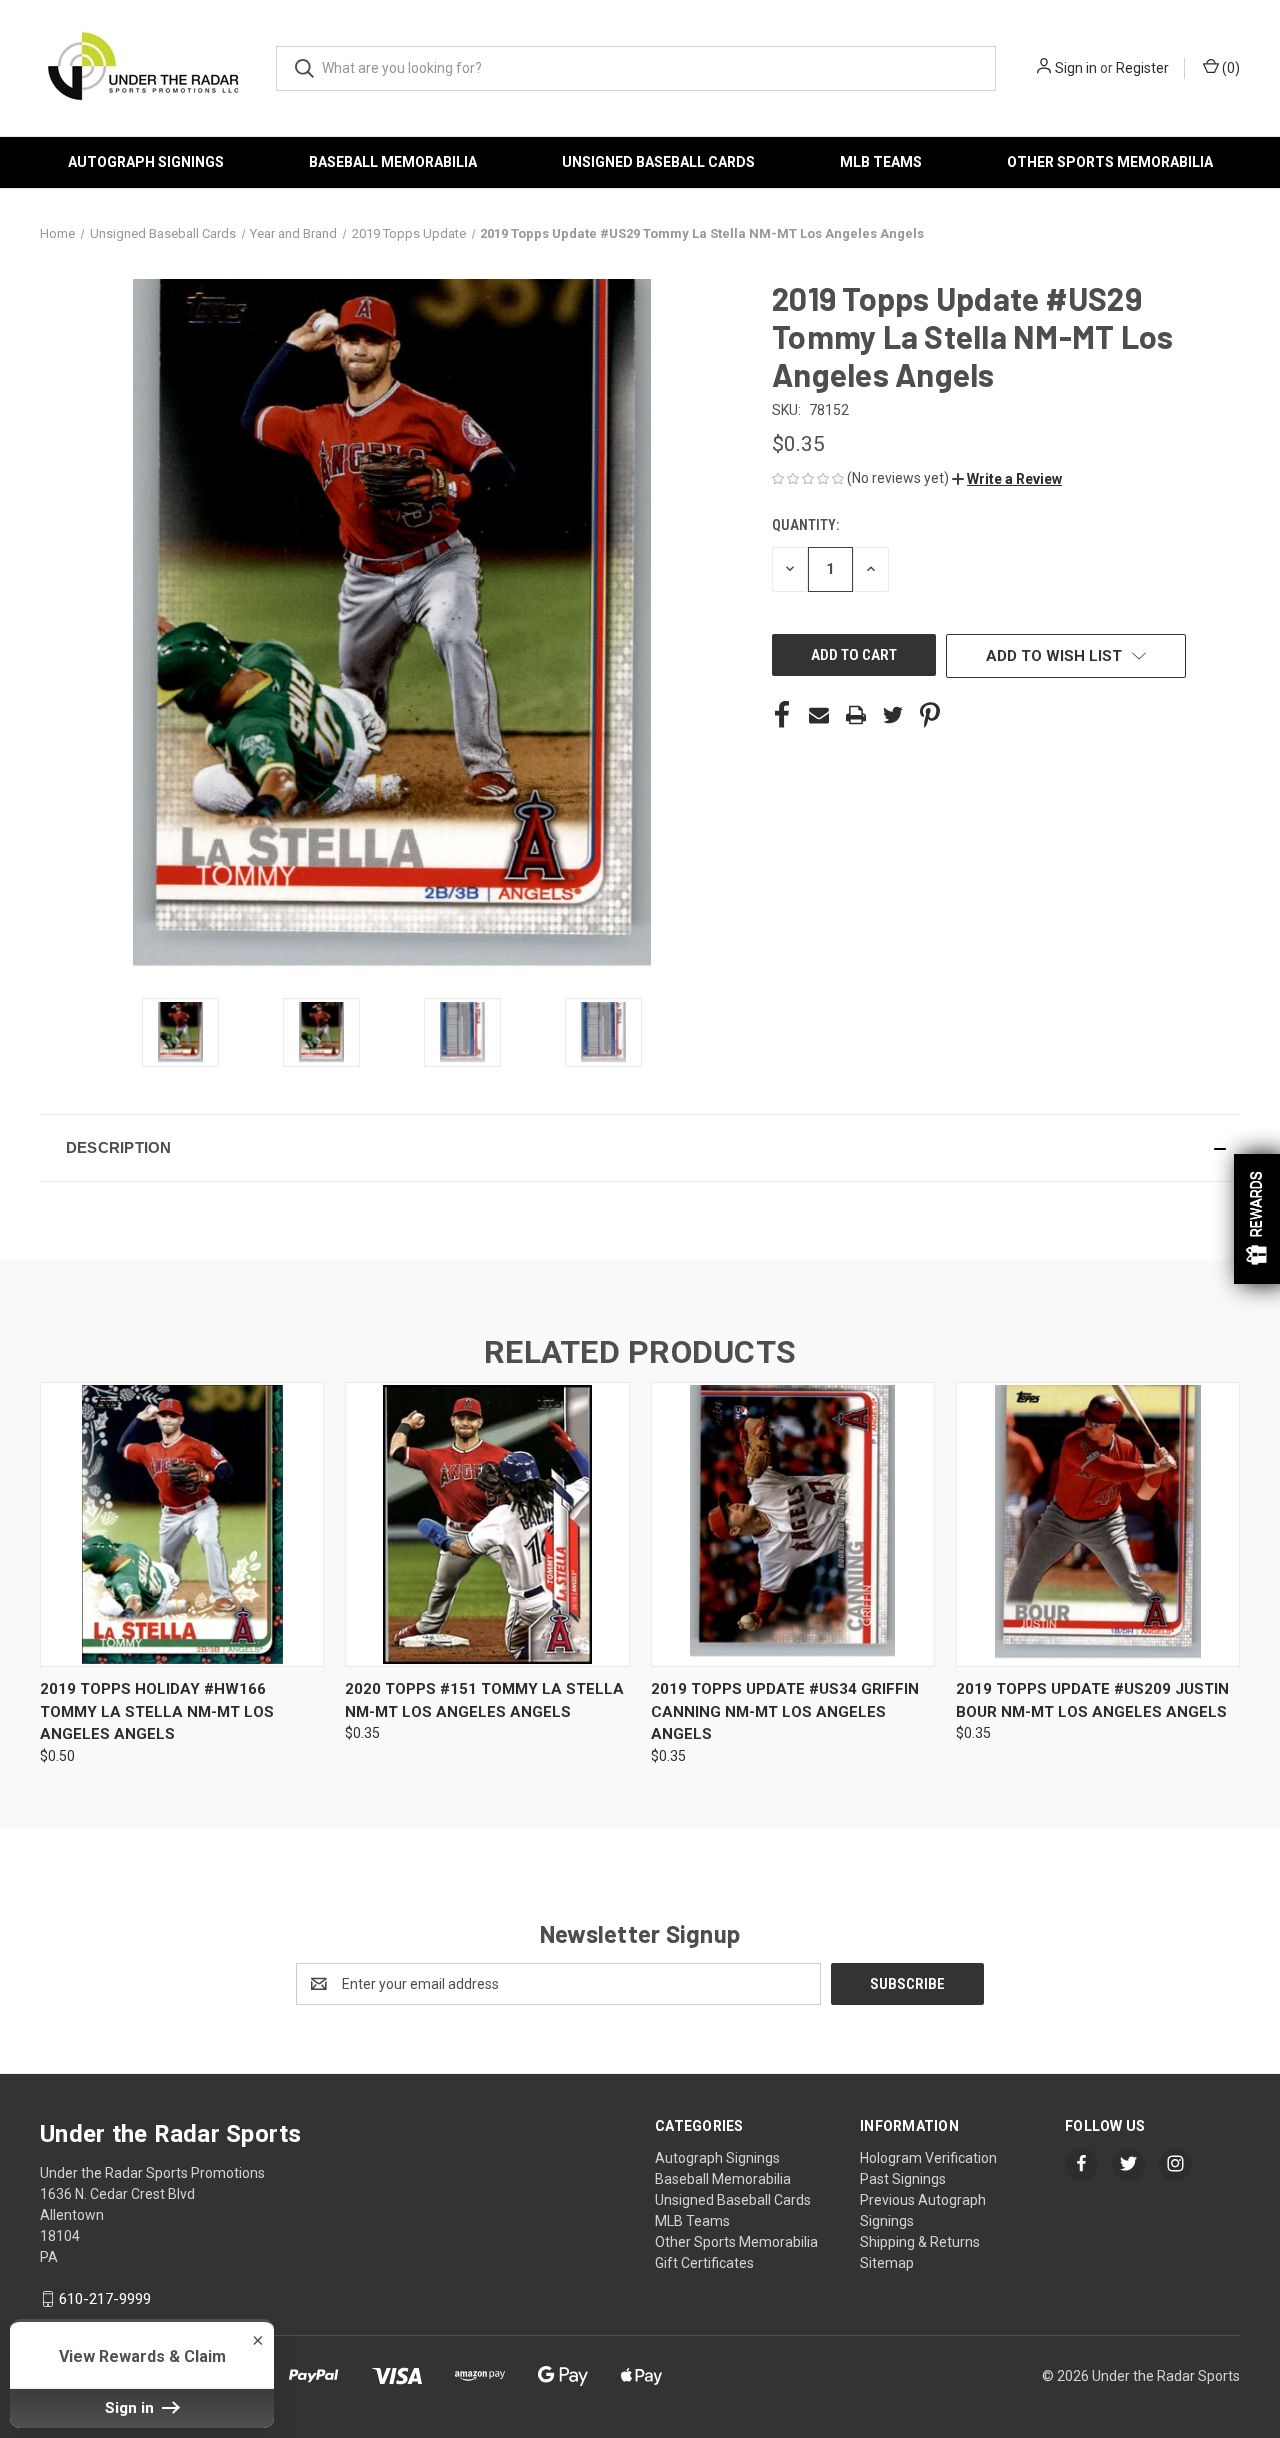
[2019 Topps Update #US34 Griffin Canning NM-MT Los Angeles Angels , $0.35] (793, 1524)
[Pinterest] (930, 715)
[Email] (819, 715)
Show (1257, 1219)
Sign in (1076, 68)
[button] (1007, 479)
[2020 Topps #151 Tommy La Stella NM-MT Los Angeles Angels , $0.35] (487, 1524)
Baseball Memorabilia (393, 162)
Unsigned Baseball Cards (658, 162)
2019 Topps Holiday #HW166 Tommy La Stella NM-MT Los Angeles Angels (157, 1711)
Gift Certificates (704, 2263)
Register (1142, 68)
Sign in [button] (131, 2408)
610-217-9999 (105, 2299)
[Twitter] (893, 715)
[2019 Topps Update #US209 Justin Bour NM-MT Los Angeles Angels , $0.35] (1098, 1524)
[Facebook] (782, 715)
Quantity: (805, 525)
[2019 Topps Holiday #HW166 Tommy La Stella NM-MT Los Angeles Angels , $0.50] (182, 1524)
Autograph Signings (146, 162)
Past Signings (903, 2179)
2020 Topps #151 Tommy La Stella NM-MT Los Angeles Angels (484, 1700)
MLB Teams (881, 162)
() (1229, 68)
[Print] (856, 715)
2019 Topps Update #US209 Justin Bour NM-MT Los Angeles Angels (1092, 1700)
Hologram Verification (928, 2158)
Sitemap (887, 2263)
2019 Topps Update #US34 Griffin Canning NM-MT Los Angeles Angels (785, 1711)
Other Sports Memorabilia (1110, 162)
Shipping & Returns (920, 2242)
